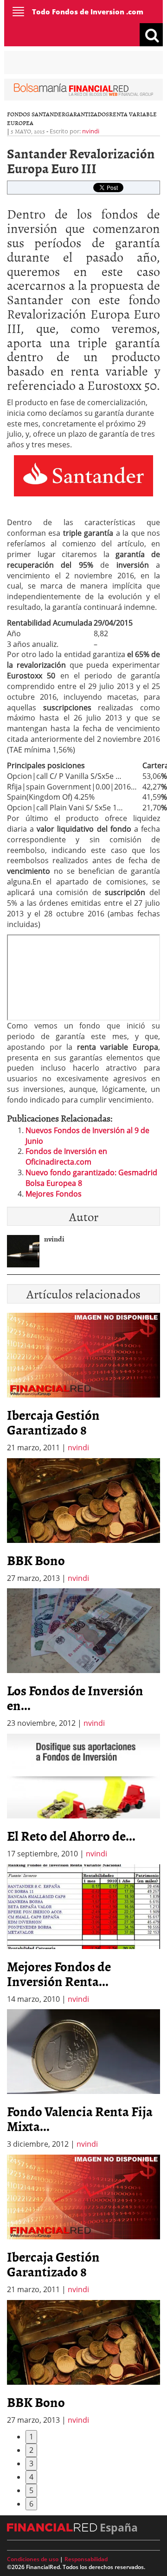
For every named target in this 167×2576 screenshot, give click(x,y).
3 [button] (31, 2463)
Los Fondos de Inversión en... (75, 1698)
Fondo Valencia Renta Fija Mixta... (80, 2118)
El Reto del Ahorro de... (71, 1836)
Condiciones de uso (33, 2559)
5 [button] (31, 2490)
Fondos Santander (36, 114)
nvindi (91, 131)
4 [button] (31, 2477)
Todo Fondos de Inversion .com (88, 12)
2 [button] (31, 2450)
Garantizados (87, 114)
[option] (83, 1521)
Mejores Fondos (54, 1194)
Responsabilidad (86, 2559)
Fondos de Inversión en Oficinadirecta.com (66, 1156)
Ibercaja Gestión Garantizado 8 (53, 1422)
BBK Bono (36, 1560)
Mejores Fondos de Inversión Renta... (59, 1974)
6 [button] (31, 2504)
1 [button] (31, 2437)
